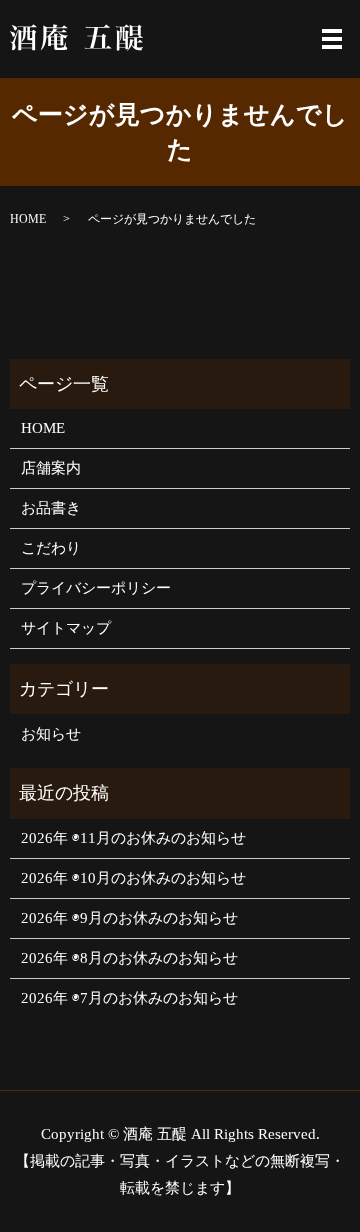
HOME (28, 219)
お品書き (51, 508)
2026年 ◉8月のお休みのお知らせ (129, 958)
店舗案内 (51, 468)
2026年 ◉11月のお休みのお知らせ (133, 838)
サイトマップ (66, 628)
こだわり (51, 548)
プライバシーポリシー (96, 588)
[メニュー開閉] (332, 39)
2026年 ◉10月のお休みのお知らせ (133, 878)
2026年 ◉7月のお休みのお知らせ (129, 998)
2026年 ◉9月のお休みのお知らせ (129, 918)
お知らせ (51, 734)
